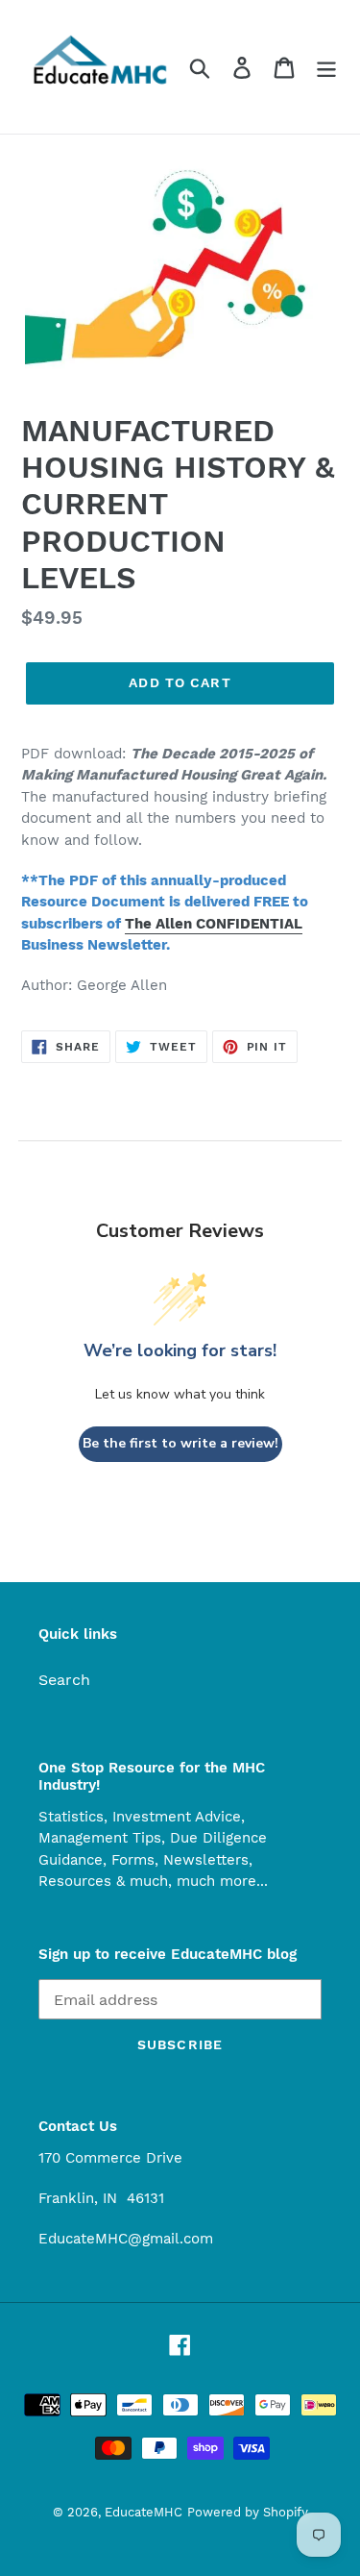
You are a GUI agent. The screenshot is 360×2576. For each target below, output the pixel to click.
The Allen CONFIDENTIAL (214, 924)
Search (64, 1680)
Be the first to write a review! (180, 1443)
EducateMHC (144, 2512)
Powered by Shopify (248, 2512)
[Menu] (326, 67)
